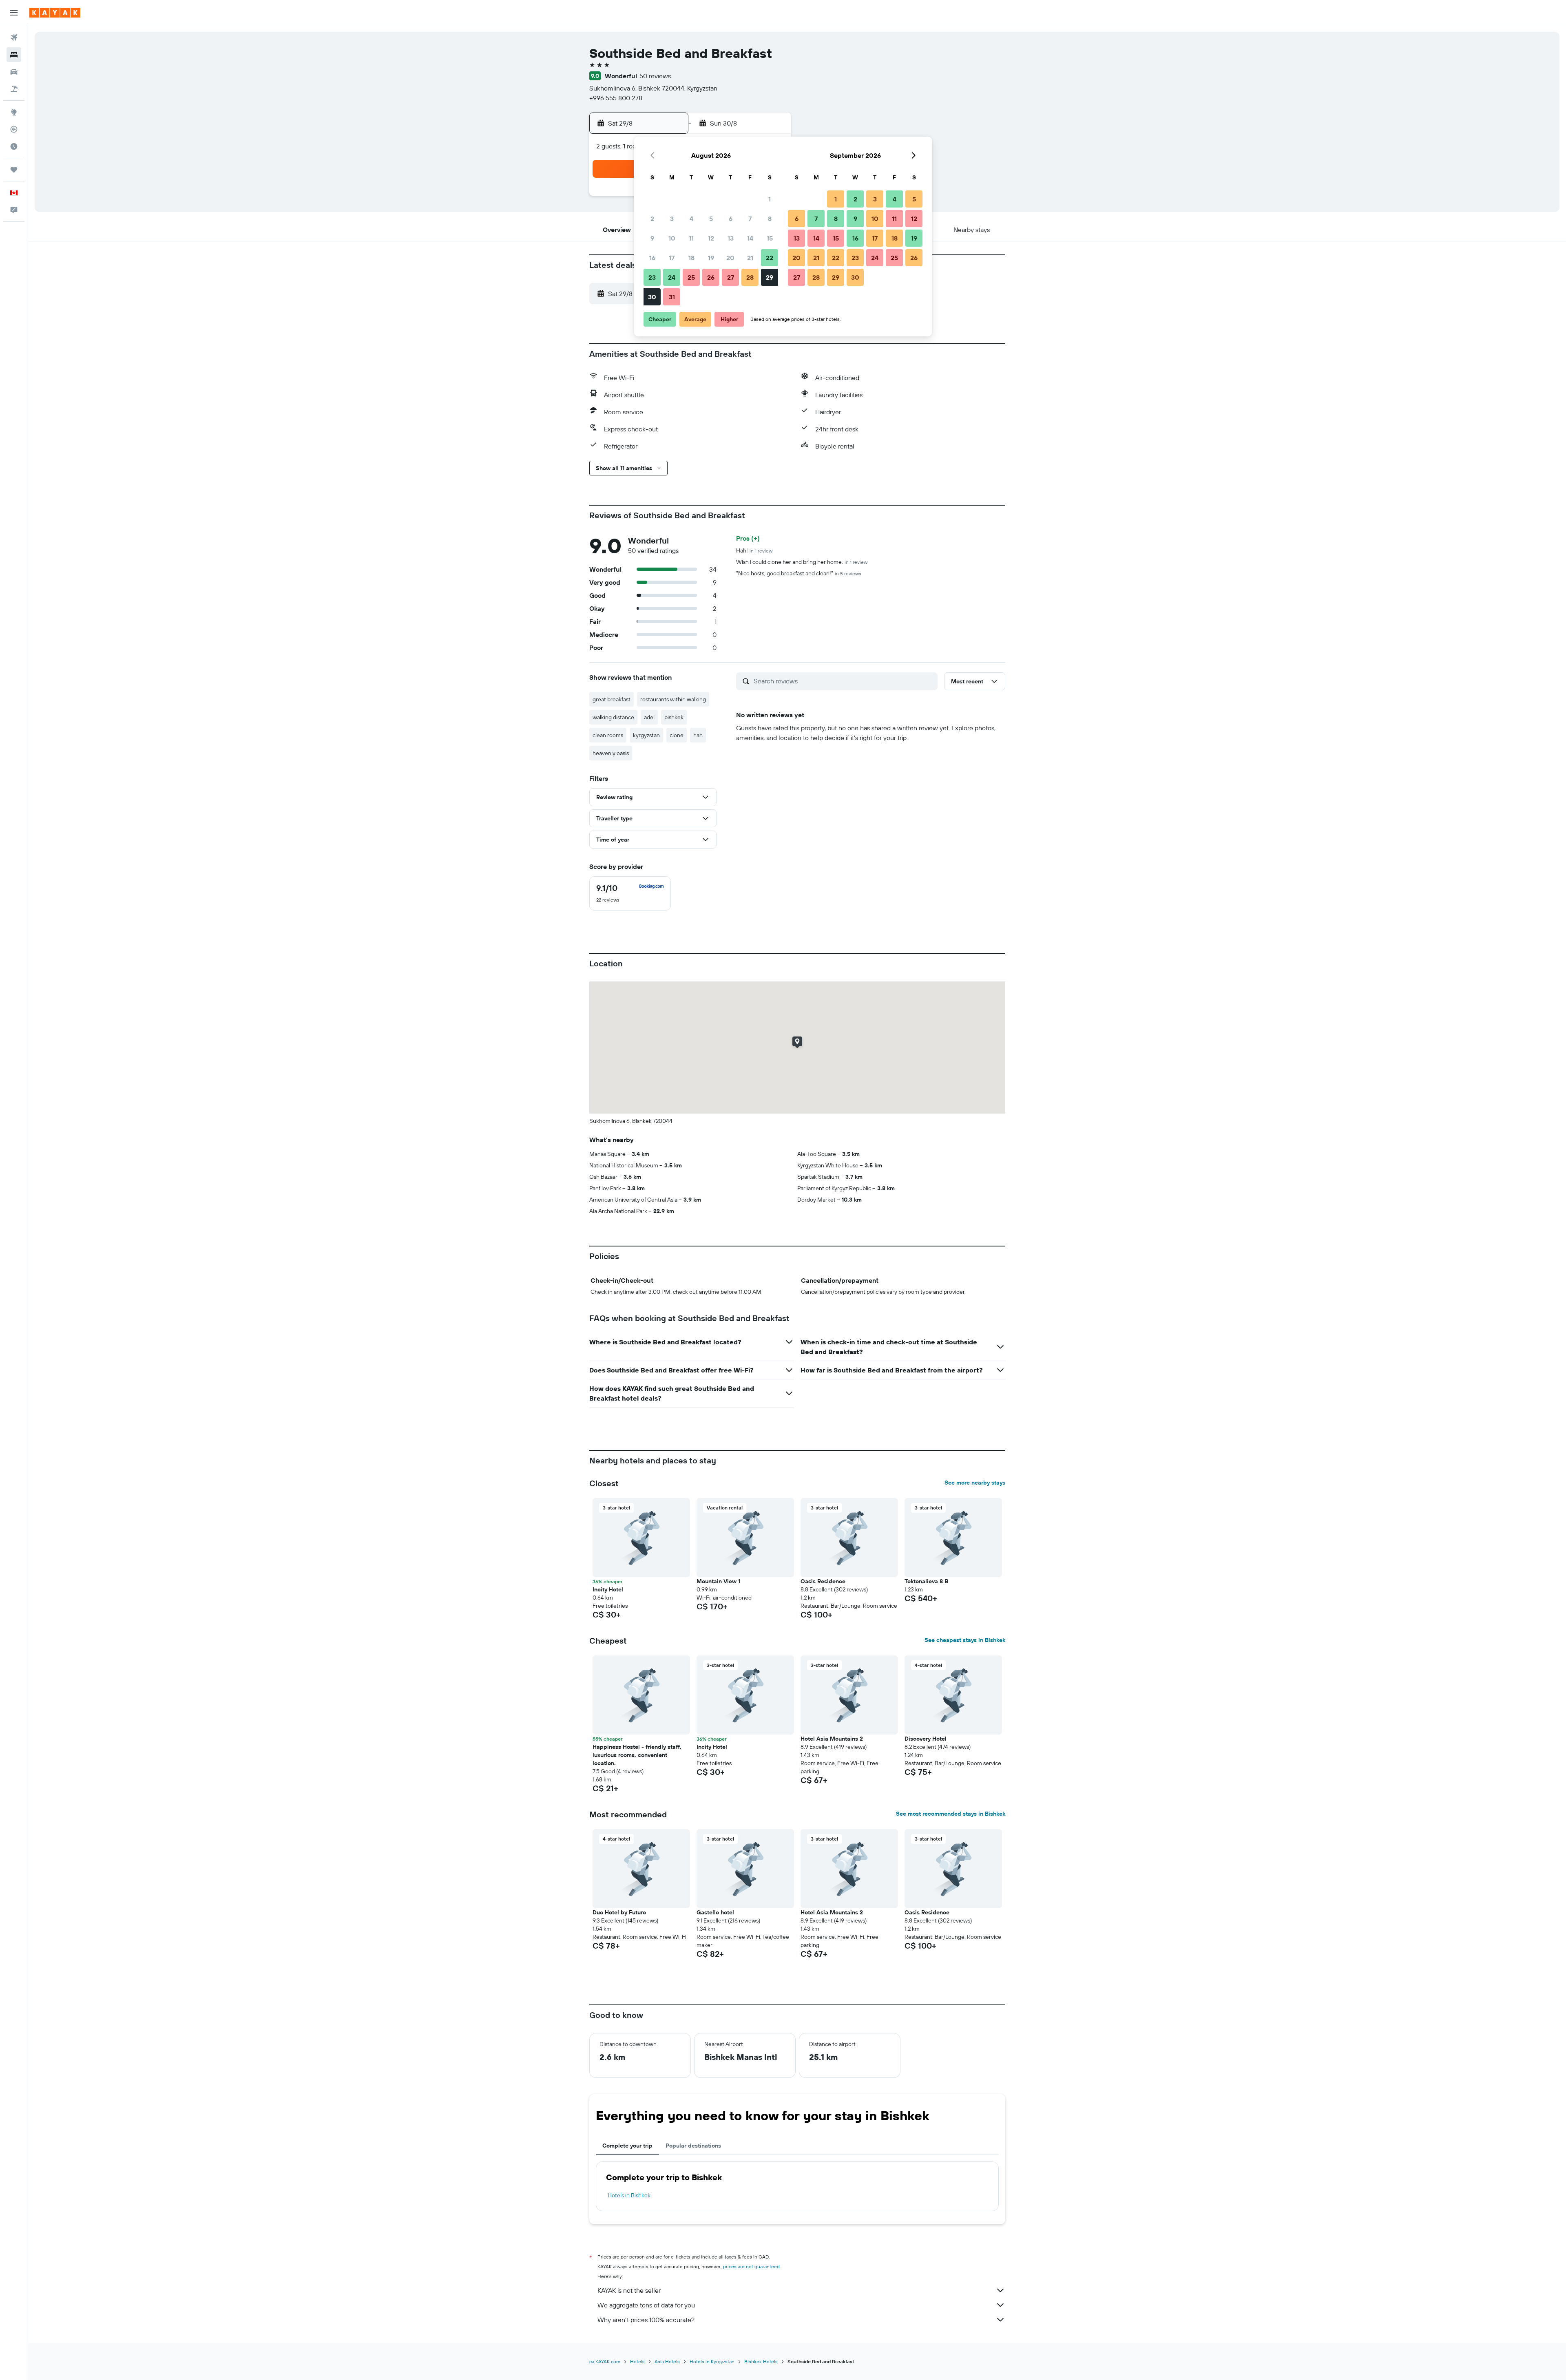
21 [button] (750, 258)
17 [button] (672, 258)
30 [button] (652, 297)
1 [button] (770, 199)
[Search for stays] (14, 55)
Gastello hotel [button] (715, 1912)
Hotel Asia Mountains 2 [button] (832, 1739)
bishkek (674, 717)
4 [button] (691, 219)
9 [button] (652, 238)
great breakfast (612, 699)
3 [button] (672, 219)
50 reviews (655, 76)
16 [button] (652, 258)
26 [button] (711, 277)
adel (649, 717)
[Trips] (14, 170)
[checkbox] (630, 893)
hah (698, 735)
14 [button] (750, 238)
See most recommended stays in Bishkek (951, 1814)
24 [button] (672, 277)
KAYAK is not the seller (629, 2290)
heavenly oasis (611, 753)
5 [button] (711, 219)
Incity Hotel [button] (608, 1589)
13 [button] (731, 238)
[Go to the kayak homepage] (55, 13)
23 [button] (652, 277)
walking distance (613, 717)
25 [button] (691, 277)
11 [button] (691, 238)
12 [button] (711, 238)
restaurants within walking (673, 699)
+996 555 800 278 (616, 98)
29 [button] (770, 277)
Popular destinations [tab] (693, 2146)
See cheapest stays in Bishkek (965, 1640)
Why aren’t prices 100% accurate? (646, 2320)
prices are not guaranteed (751, 2266)
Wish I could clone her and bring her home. (802, 562)
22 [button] (770, 258)
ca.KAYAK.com (605, 2361)
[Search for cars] (14, 72)
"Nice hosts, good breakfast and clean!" (799, 573)
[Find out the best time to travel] (14, 146)
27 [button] (731, 277)
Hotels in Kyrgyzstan (712, 2361)
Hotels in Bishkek (629, 2195)
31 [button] (672, 297)
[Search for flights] (14, 38)
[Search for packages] (14, 89)
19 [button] (711, 258)
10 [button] (672, 238)
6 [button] (731, 219)
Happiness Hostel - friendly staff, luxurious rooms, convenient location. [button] (637, 1755)
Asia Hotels (667, 2361)
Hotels (637, 2361)
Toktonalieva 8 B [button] (926, 1581)
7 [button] (750, 219)
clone (677, 735)
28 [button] (750, 277)
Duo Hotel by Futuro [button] (619, 1912)
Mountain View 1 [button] (718, 1581)
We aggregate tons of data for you (646, 2305)
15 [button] (770, 238)
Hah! (754, 550)
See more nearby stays (975, 1483)
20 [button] (730, 258)
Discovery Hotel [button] (926, 1739)
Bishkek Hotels (761, 2361)
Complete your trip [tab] (627, 2146)
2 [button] (652, 219)
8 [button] (770, 219)
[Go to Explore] (14, 112)
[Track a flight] (14, 129)
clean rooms (608, 735)
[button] (14, 13)
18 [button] (691, 258)
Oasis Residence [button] (823, 1581)
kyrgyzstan (646, 735)
